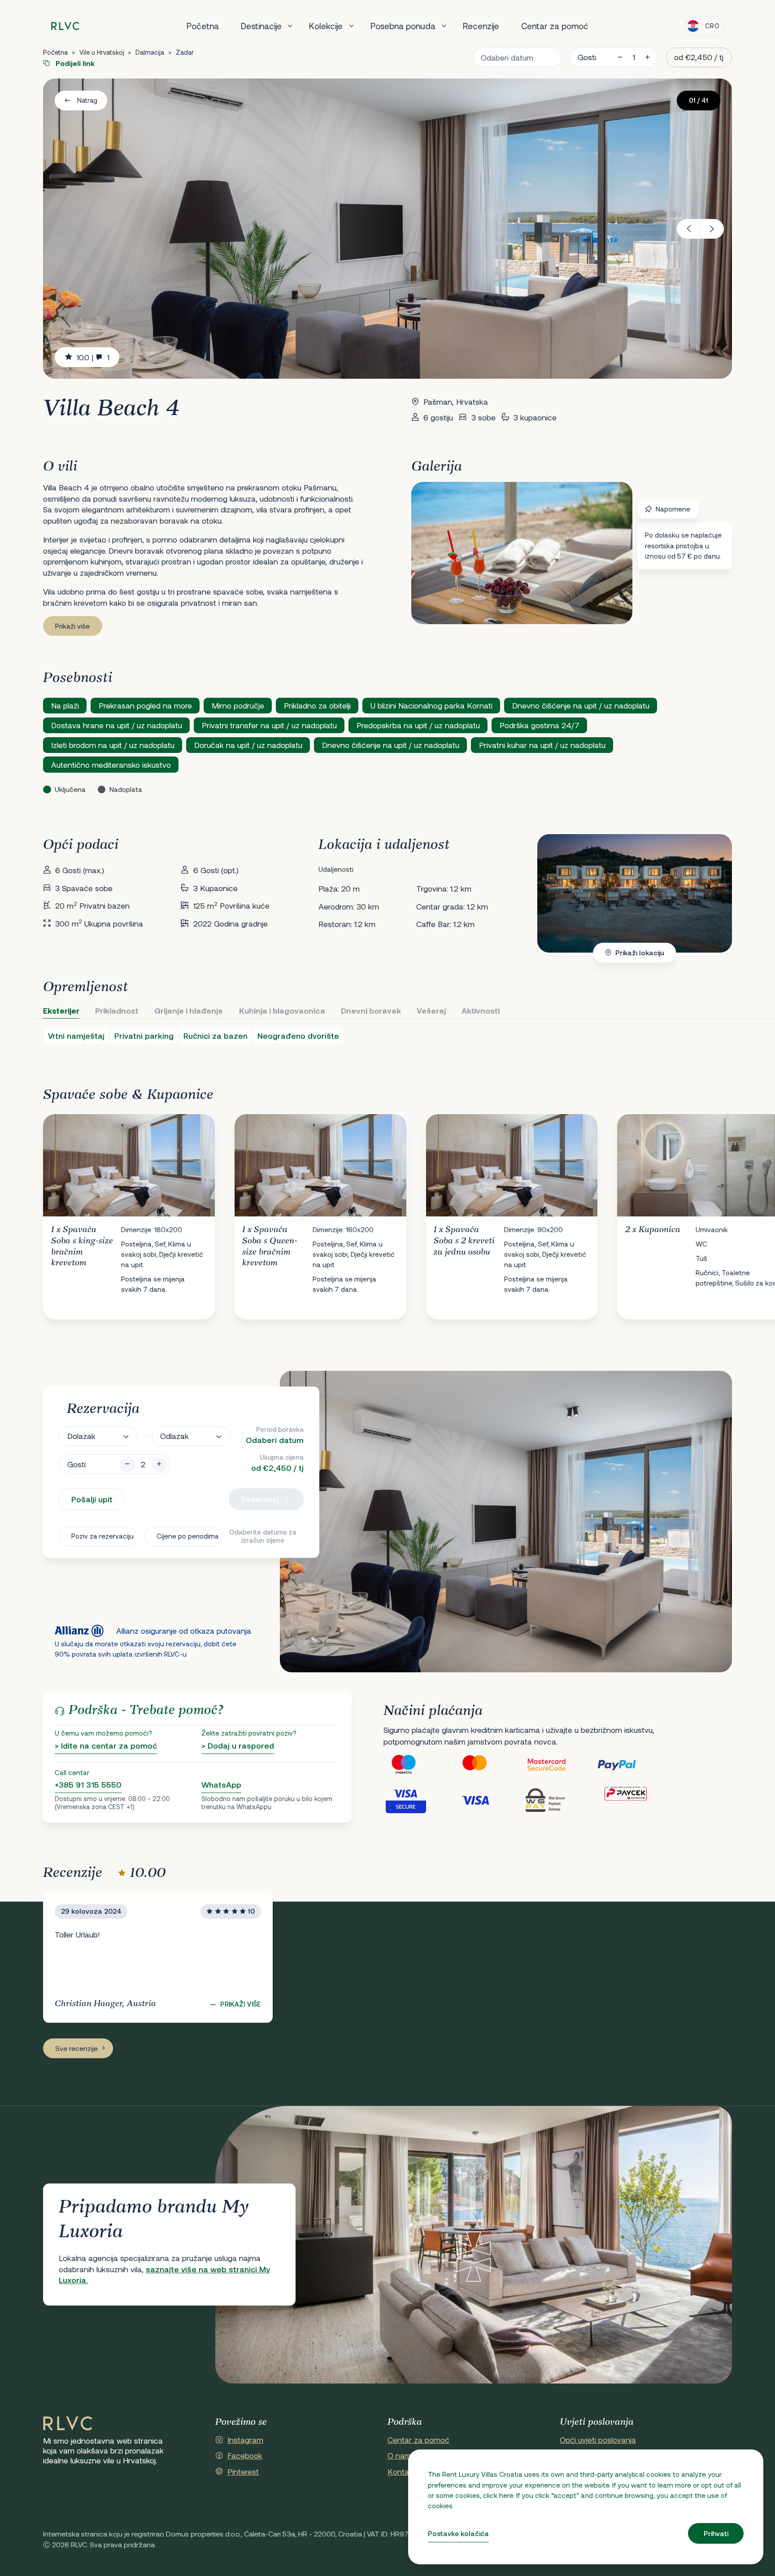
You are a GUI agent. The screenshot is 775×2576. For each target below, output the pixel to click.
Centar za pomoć (555, 26)
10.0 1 (93, 357)
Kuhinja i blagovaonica (282, 1010)
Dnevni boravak (371, 1010)
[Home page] (65, 26)
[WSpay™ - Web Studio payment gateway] (561, 1800)
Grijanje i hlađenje (189, 1010)
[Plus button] (159, 1464)
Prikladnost (117, 1010)
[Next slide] (712, 229)
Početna (203, 26)
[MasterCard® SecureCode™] (561, 1765)
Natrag (87, 100)
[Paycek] (632, 1800)
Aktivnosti (481, 1010)
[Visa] (490, 1800)
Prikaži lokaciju (640, 953)
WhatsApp (221, 1784)
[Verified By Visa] (419, 1800)
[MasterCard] (490, 1765)
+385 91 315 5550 (88, 1784)
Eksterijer (61, 1010)
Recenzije (481, 26)
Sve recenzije (76, 2048)
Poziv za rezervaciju (102, 1536)
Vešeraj (431, 1010)
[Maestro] (419, 1765)
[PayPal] (632, 1765)
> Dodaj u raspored (238, 1745)
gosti (587, 57)
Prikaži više (72, 626)
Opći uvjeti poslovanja (598, 2440)
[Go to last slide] (689, 229)
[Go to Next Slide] (716, 1209)
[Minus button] (128, 1464)
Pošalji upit (92, 1499)
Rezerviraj (260, 1499)
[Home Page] (68, 2424)
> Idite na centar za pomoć (106, 1745)
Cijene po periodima (188, 1536)
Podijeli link (74, 63)
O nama (402, 2455)
